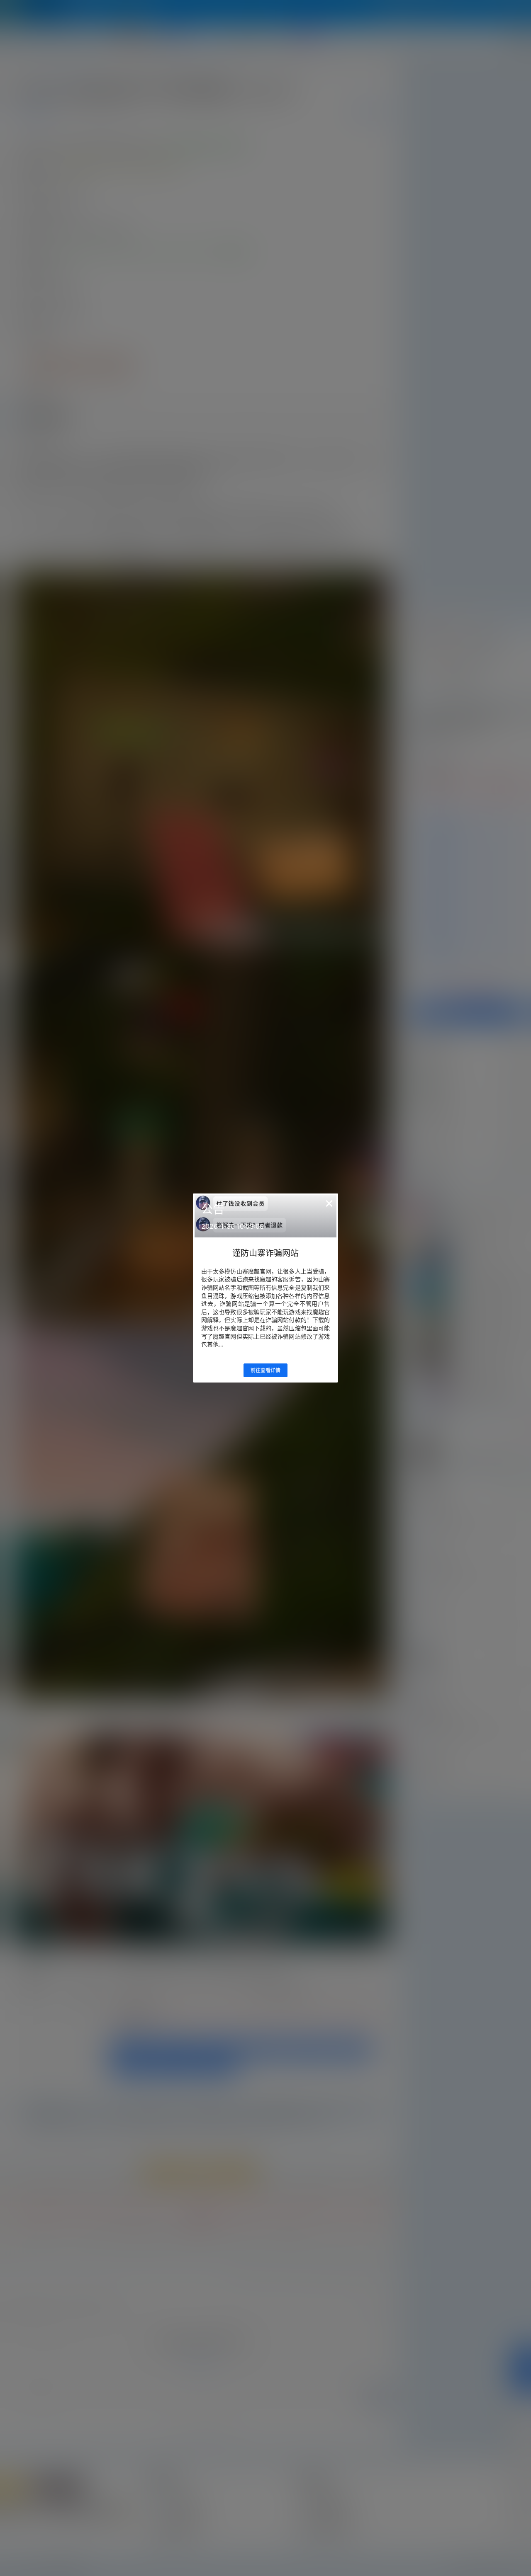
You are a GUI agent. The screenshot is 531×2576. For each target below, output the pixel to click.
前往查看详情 (265, 1370)
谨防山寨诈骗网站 (265, 1253)
